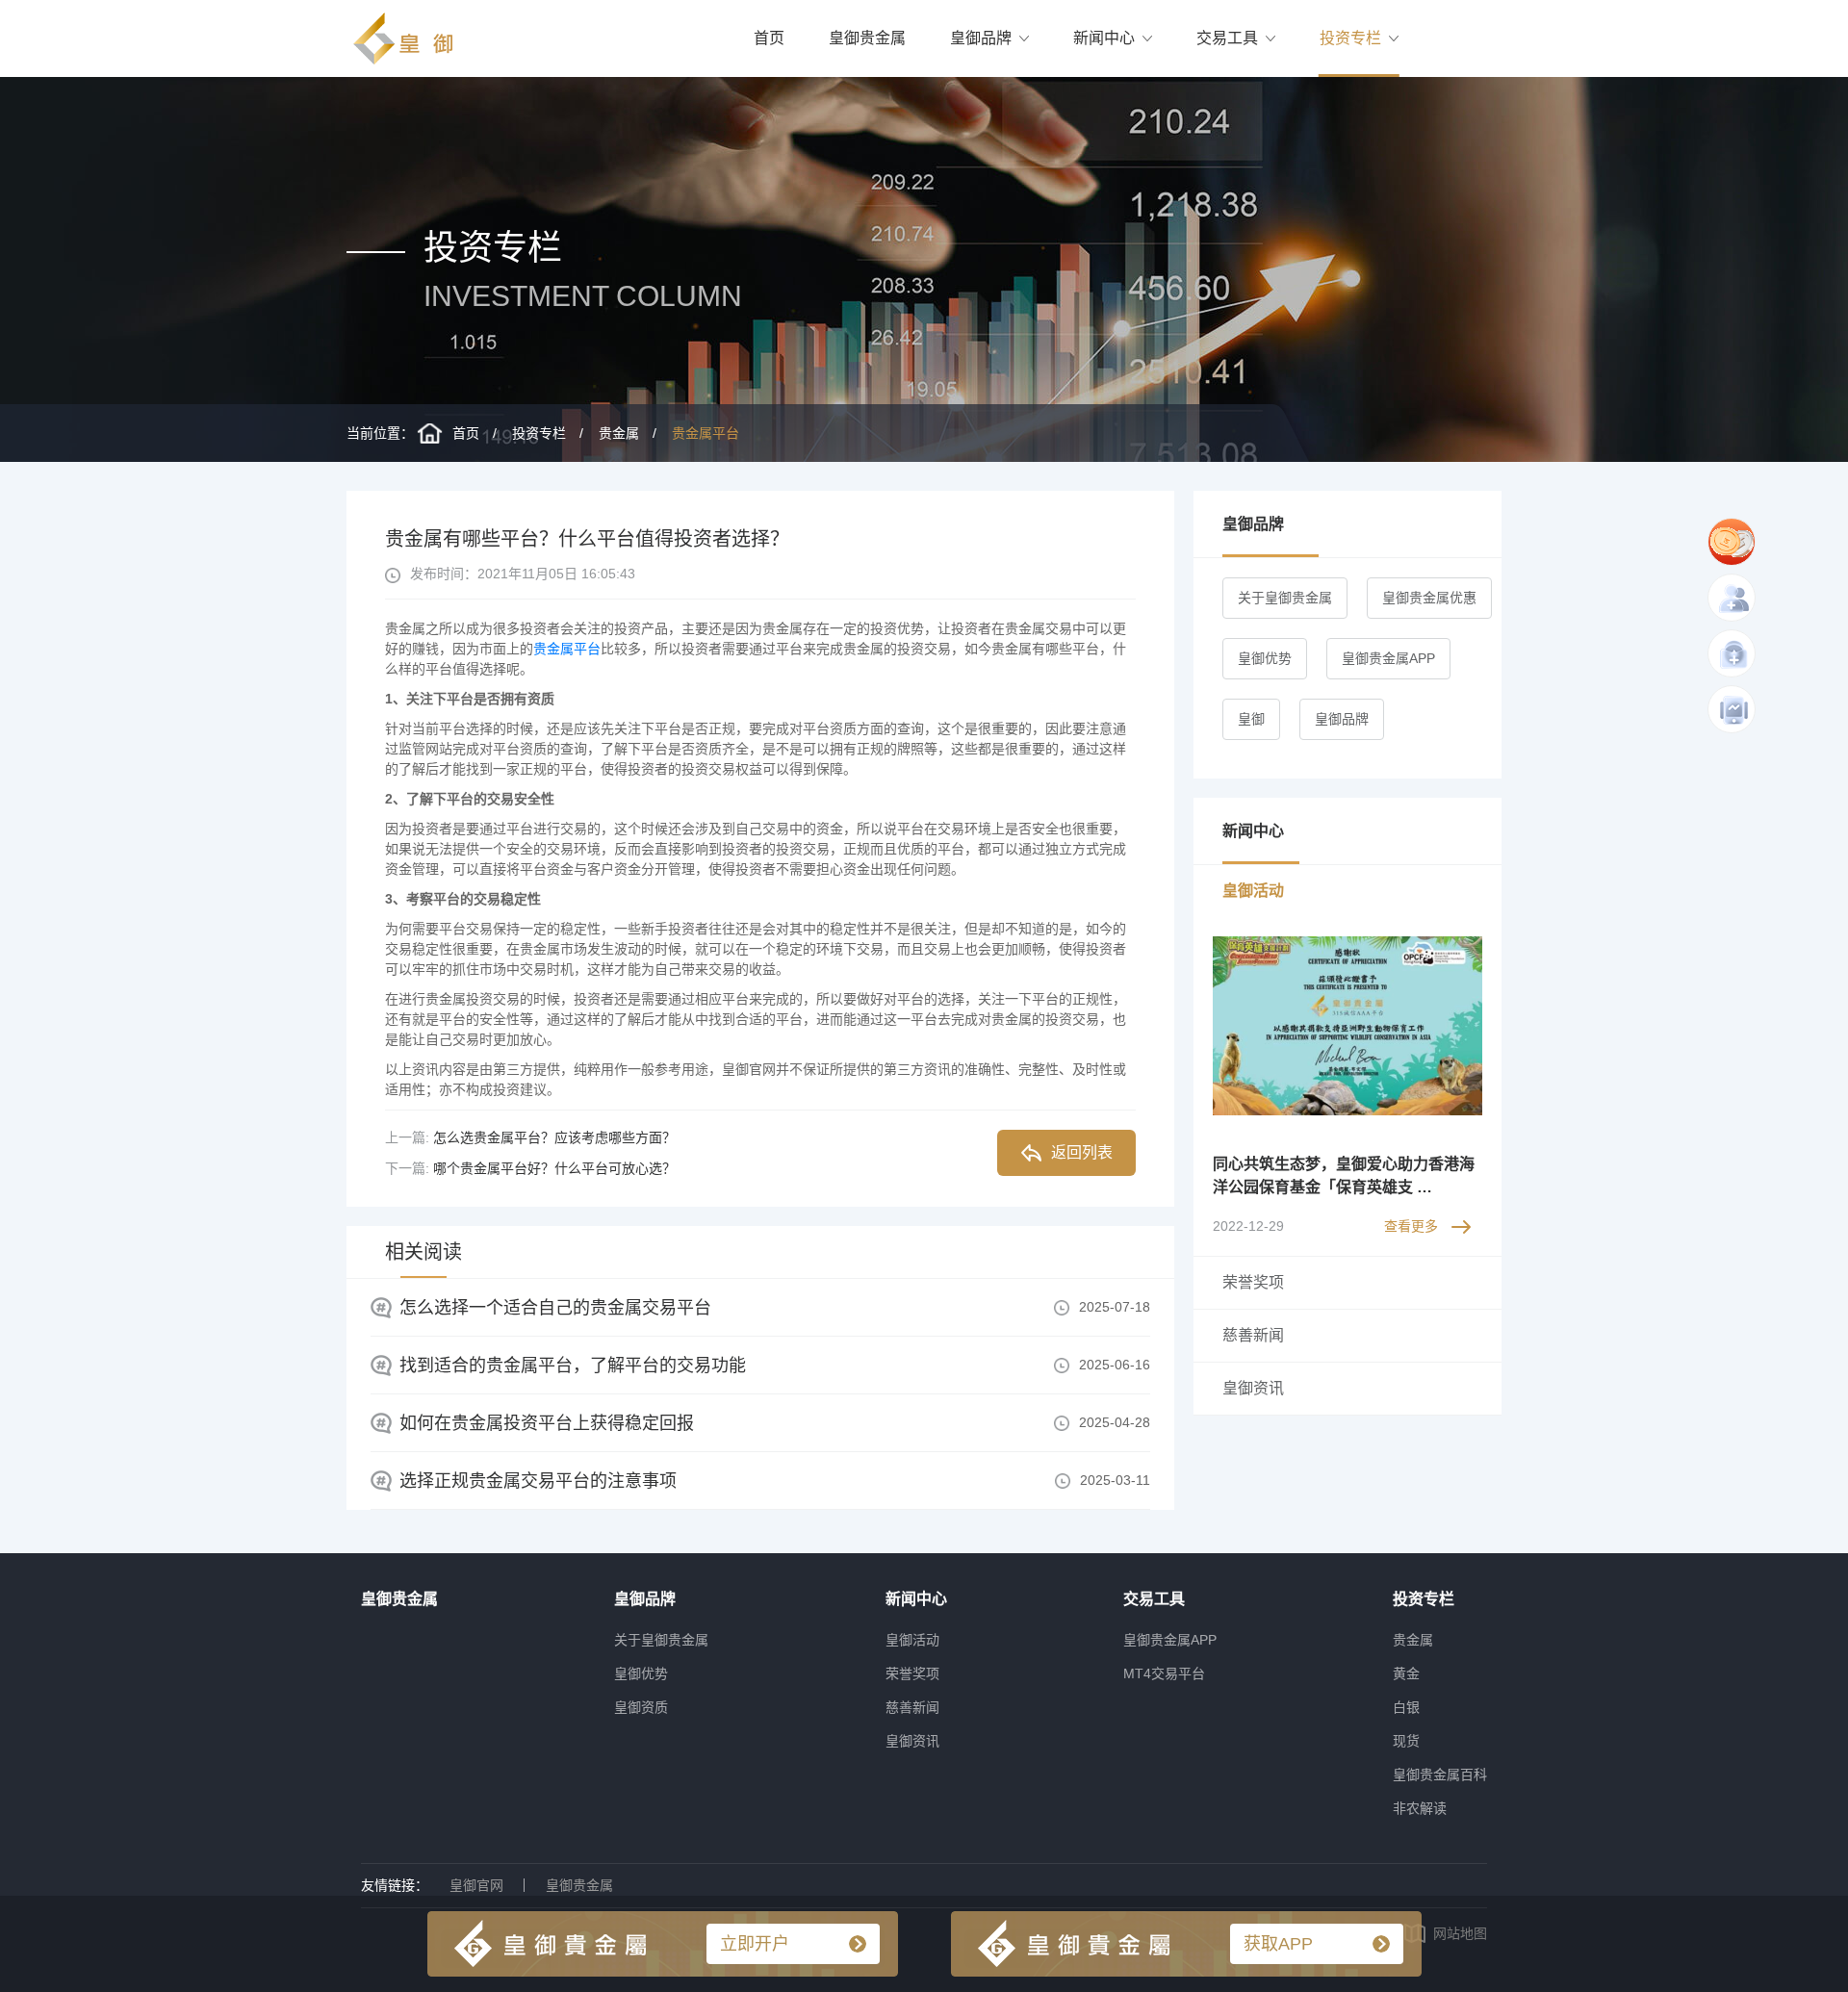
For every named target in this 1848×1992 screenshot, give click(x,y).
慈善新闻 (912, 1707)
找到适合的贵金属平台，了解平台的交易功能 (573, 1366)
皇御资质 (641, 1707)
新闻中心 (1104, 38)
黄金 (1406, 1673)
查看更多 (1411, 1226)
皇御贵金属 (867, 38)
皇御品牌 (981, 38)
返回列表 (1082, 1152)
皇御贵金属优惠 (1429, 598)
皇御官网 (476, 1885)
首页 (769, 38)
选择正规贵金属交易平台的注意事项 (538, 1481)
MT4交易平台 (1164, 1673)
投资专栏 (1350, 38)
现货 (1406, 1741)
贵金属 (619, 433)
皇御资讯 (912, 1741)
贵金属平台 (706, 433)
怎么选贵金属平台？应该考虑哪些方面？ (554, 1137)
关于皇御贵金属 (1285, 598)
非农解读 (1420, 1808)
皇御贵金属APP (1388, 658)
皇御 (1251, 719)
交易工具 (1227, 38)
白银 (1406, 1707)
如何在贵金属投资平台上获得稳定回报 (547, 1423)
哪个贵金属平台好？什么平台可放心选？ (554, 1168)
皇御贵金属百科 (1440, 1775)
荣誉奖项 (912, 1673)
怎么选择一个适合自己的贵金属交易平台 (555, 1308)
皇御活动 (912, 1640)
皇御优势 (1265, 658)
